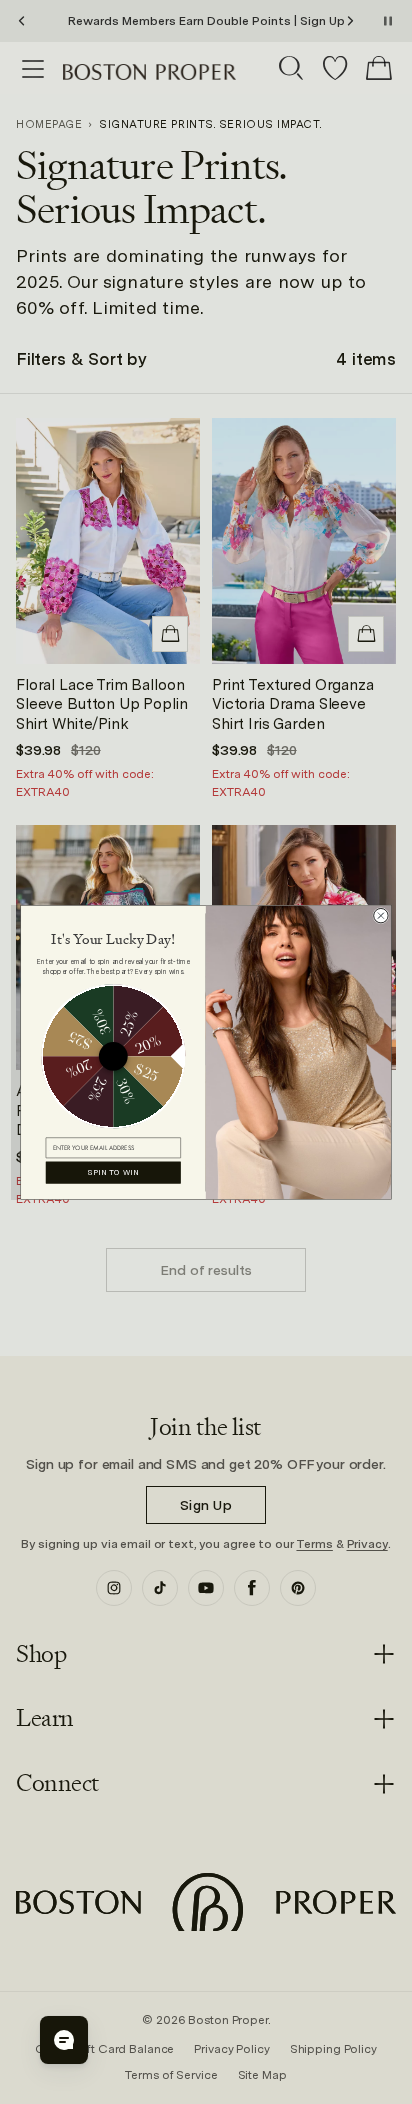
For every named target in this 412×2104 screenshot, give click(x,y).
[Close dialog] (381, 915)
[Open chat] (64, 2040)
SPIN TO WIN (114, 1172)
